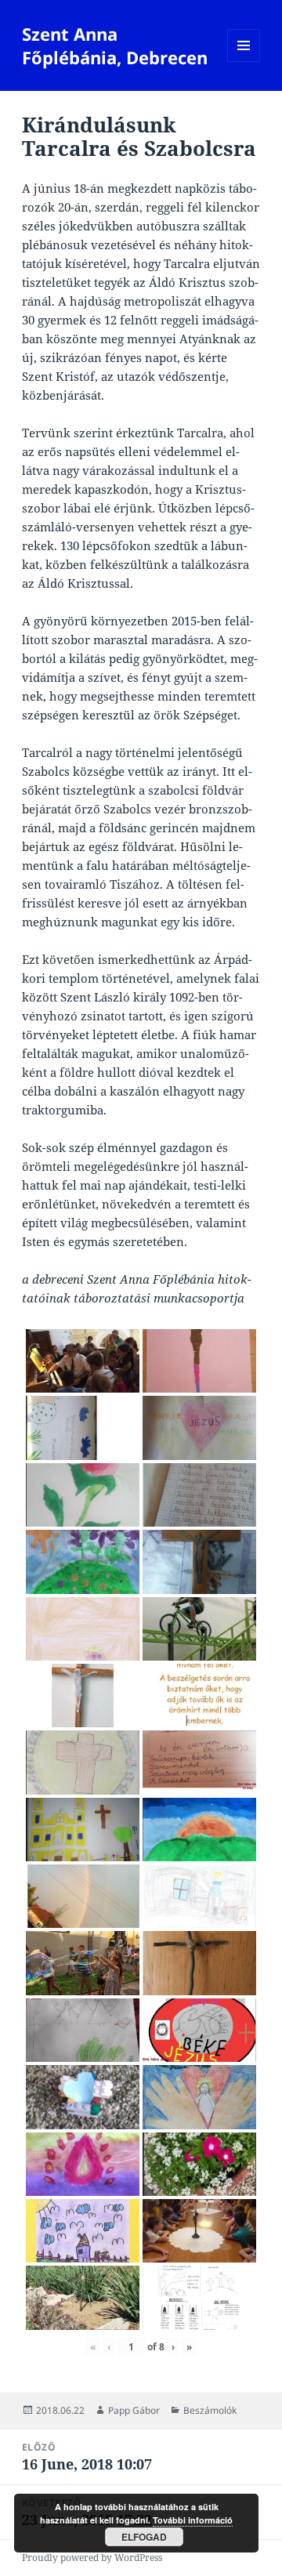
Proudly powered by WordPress (92, 2558)
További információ (193, 2520)
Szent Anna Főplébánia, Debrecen (115, 45)
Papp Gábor (134, 2410)
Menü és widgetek (244, 62)
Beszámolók (210, 2410)
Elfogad (144, 2537)
